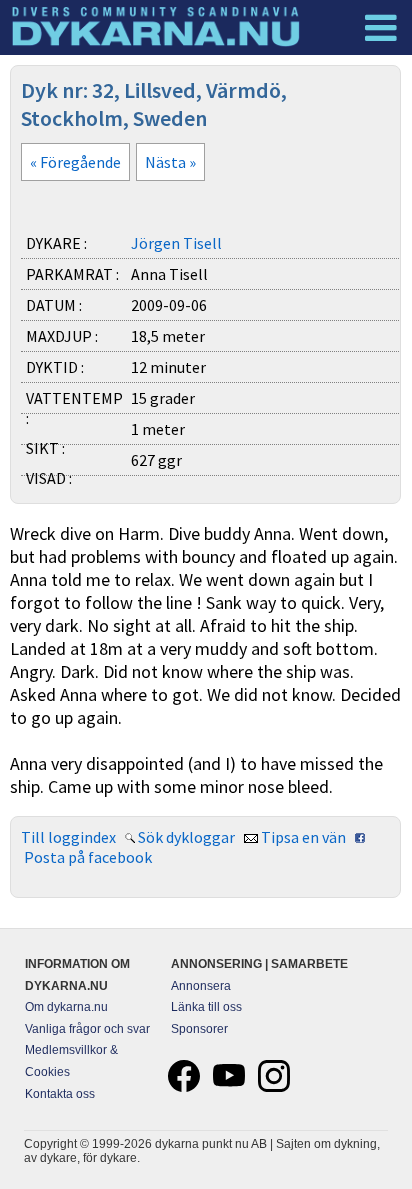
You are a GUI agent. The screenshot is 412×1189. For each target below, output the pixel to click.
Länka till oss (206, 1007)
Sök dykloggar (186, 837)
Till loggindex (68, 837)
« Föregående (75, 162)
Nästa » (170, 162)
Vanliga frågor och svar (87, 1029)
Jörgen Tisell (176, 243)
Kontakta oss (60, 1094)
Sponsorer (199, 1029)
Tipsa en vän (303, 837)
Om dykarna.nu (66, 1007)
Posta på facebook (88, 857)
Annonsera (201, 986)
